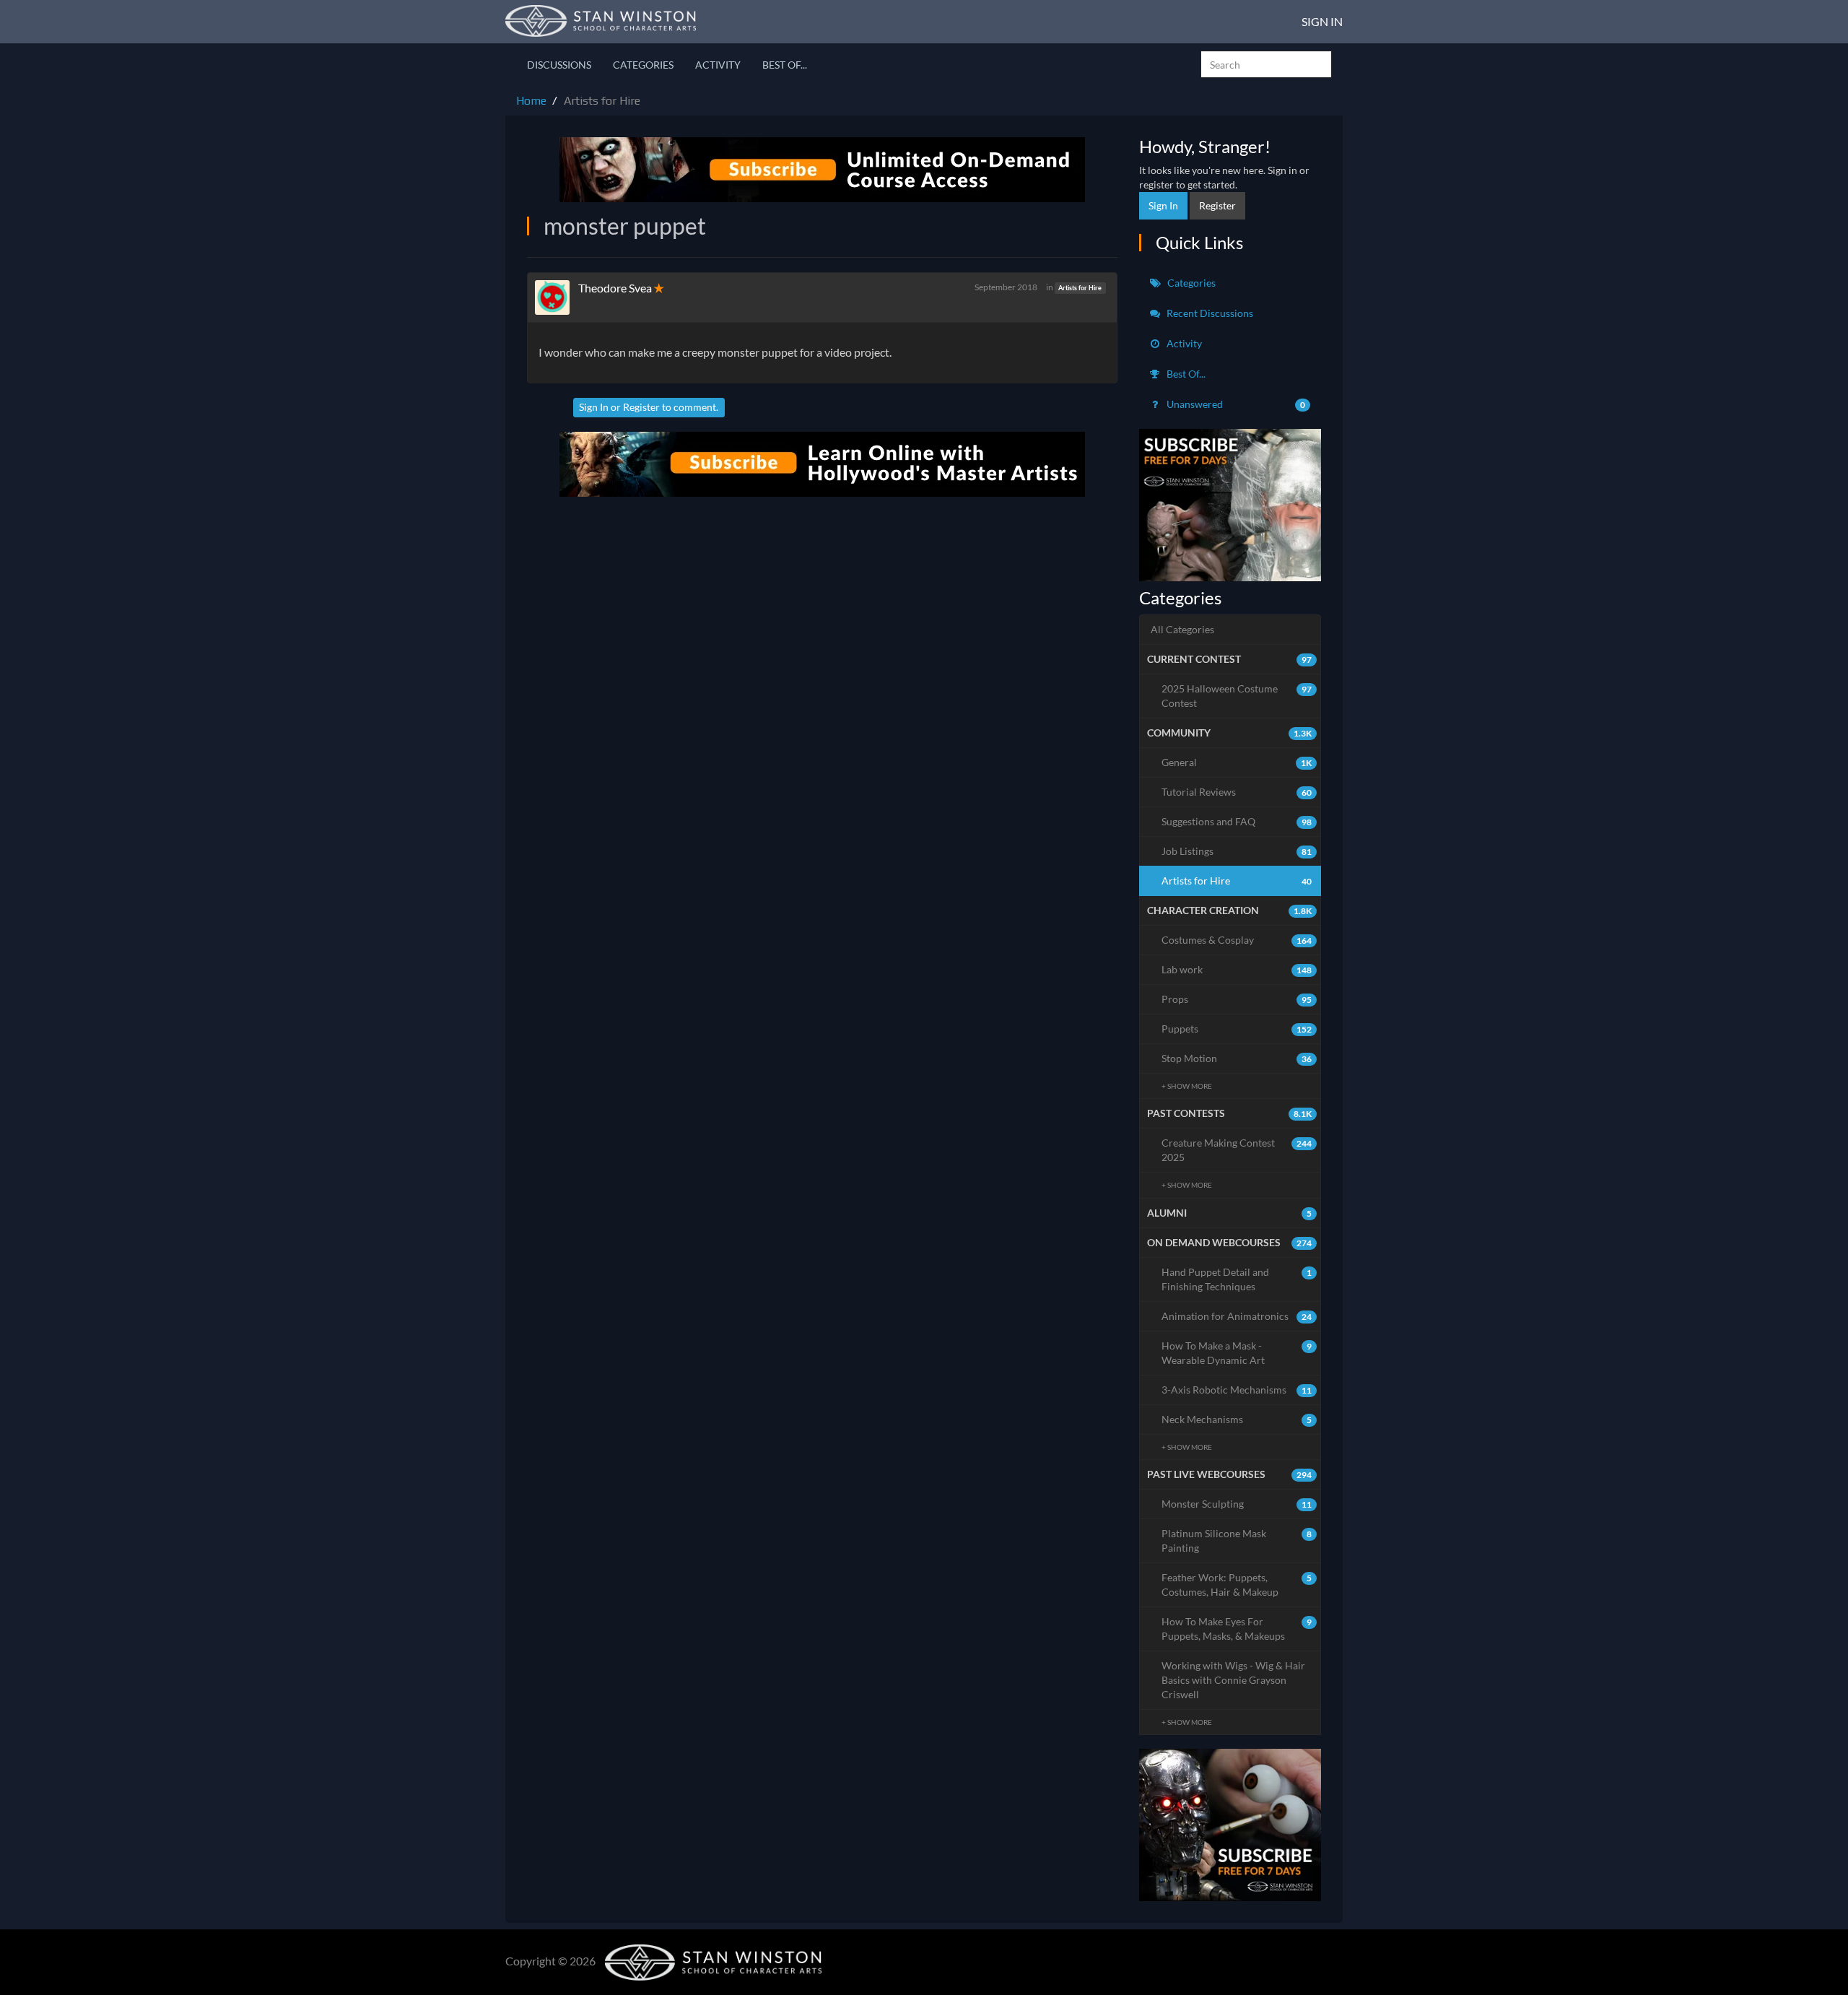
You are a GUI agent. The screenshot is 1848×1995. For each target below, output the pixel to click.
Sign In (1322, 21)
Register (641, 407)
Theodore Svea (615, 288)
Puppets (1237, 1029)
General (1237, 762)
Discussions (559, 65)
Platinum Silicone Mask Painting (1237, 1540)
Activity (718, 65)
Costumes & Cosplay (1237, 940)
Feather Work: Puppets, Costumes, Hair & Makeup (1237, 1585)
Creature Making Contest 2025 (1237, 1150)
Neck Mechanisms (1237, 1419)
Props (1237, 999)
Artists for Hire (1080, 288)
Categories (643, 65)
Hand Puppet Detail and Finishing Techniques (1237, 1279)
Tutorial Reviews (1237, 792)
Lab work (1237, 969)
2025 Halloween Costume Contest (1237, 696)
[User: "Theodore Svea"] (557, 297)
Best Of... (785, 65)
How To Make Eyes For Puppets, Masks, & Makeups (1237, 1629)
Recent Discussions (1209, 313)
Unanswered (1235, 404)
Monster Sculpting (1237, 1504)
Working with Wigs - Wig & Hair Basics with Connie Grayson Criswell (1233, 1680)
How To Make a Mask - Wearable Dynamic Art (1237, 1353)
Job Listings (1237, 851)
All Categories (1182, 629)
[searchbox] (1266, 64)
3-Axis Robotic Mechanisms (1237, 1390)
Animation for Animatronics (1237, 1316)
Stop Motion (1237, 1058)
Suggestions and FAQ (1237, 821)
